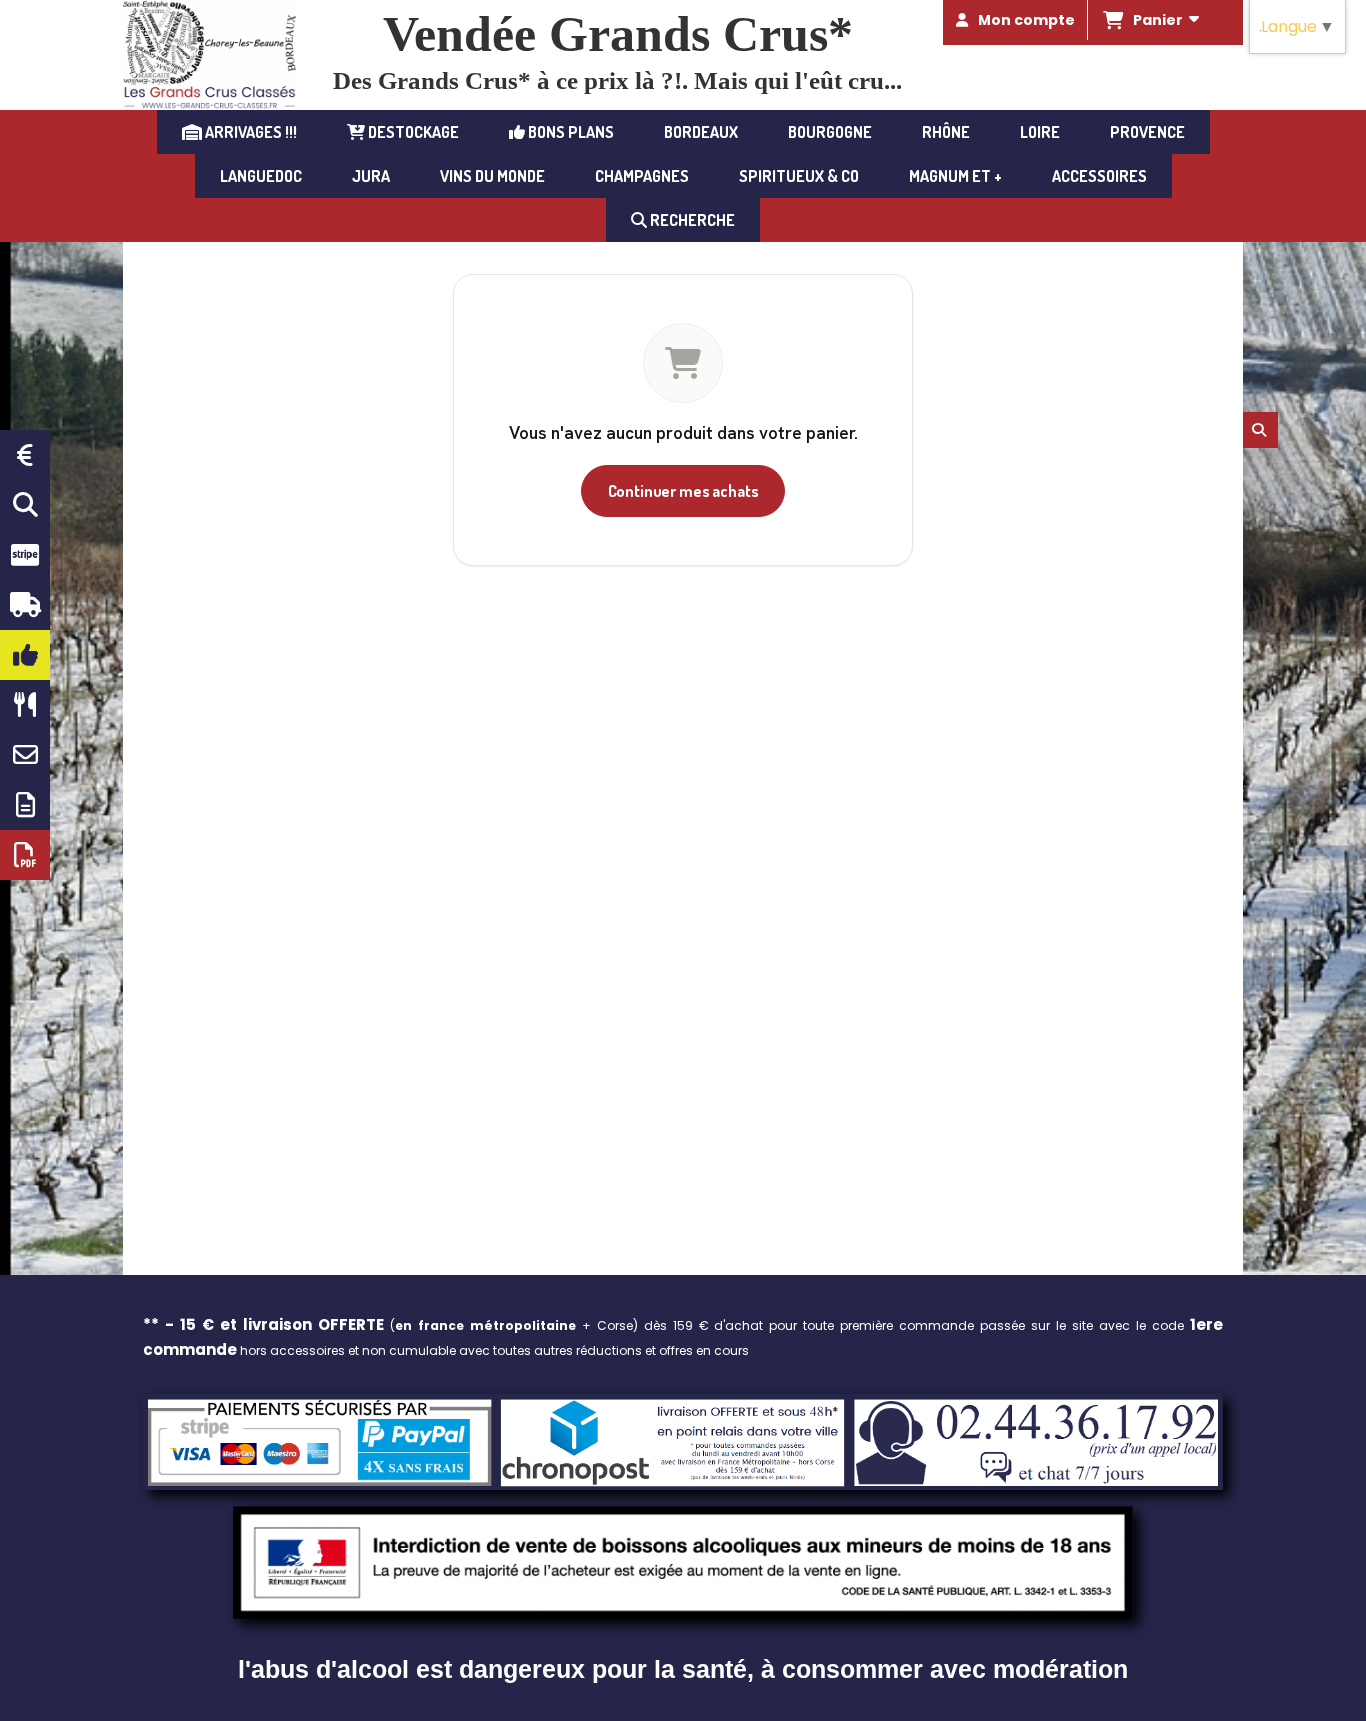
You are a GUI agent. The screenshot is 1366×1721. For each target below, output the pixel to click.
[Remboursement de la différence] (25, 455)
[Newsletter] (25, 805)
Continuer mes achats (683, 491)
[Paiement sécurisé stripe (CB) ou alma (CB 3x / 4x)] (25, 555)
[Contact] (25, 755)
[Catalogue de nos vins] (25, 855)
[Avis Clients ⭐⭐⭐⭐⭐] (25, 655)
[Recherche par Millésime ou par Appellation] (25, 505)
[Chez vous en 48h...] (25, 605)
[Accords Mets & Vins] (25, 705)
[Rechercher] (1260, 430)
